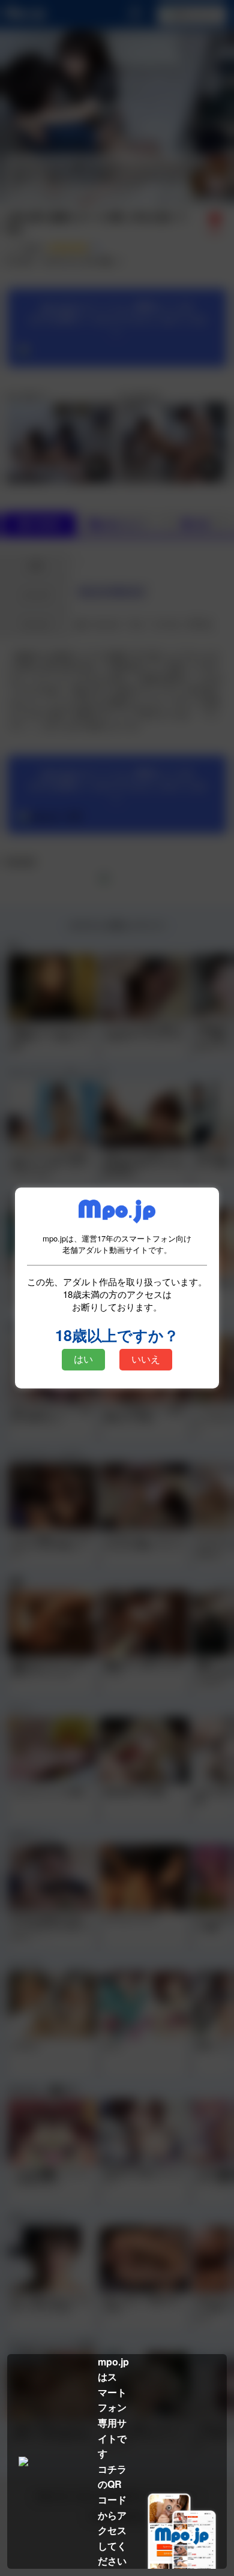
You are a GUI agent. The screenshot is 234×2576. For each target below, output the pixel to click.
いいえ (146, 1359)
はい (83, 1359)
